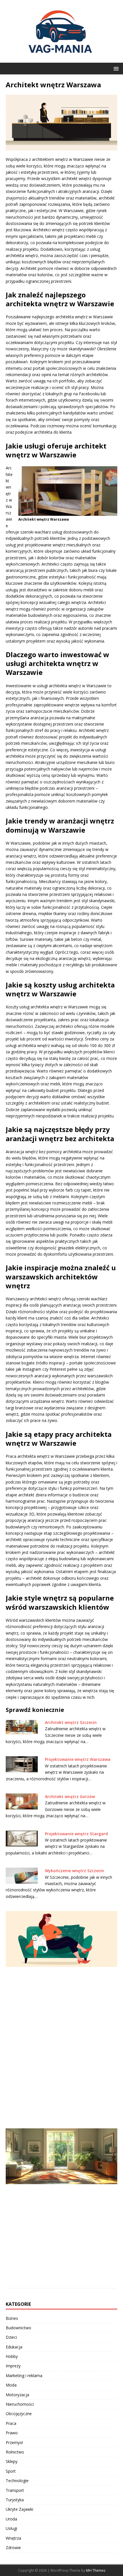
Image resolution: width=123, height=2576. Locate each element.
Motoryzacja (17, 2395)
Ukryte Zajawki (19, 2509)
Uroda (11, 2519)
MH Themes (96, 2570)
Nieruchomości (20, 2404)
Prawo (12, 2433)
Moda (11, 2385)
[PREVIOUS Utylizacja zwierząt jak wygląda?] (61, 2016)
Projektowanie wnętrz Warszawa (78, 1759)
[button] (115, 68)
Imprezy (13, 2366)
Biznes (12, 2318)
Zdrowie (13, 2548)
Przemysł (14, 2442)
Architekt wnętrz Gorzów (70, 1796)
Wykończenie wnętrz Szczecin (75, 1871)
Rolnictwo (15, 2452)
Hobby (12, 2356)
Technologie (17, 2481)
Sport (11, 2471)
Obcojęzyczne (19, 2414)
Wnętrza (13, 2538)
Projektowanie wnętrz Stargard (76, 1834)
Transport (15, 2490)
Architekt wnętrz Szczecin (71, 1722)
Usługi (11, 2528)
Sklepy (12, 2461)
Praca (11, 2423)
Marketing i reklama (24, 2376)
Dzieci (11, 2337)
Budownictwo (18, 2328)
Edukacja (14, 2347)
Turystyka (15, 2500)
